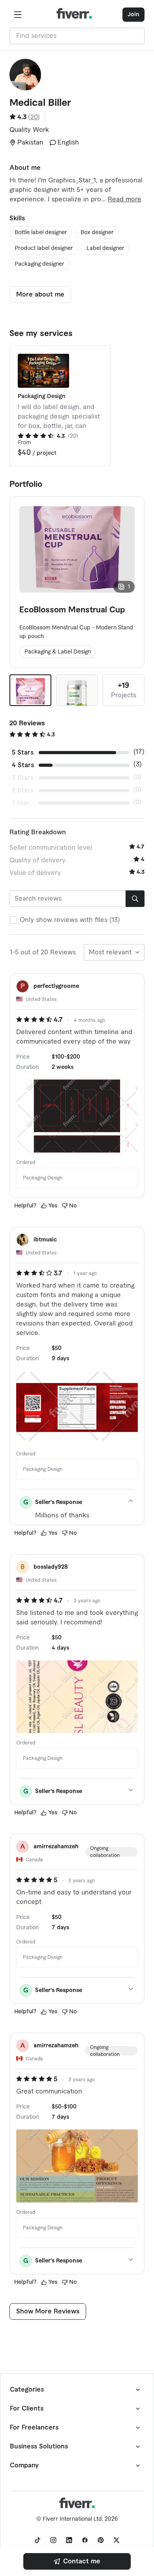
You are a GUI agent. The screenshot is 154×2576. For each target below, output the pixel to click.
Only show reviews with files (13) (70, 920)
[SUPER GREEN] (77, 690)
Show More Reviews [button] (48, 2311)
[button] (18, 15)
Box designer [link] (97, 233)
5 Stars (23, 753)
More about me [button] (40, 295)
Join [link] (133, 15)
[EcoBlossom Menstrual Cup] (30, 690)
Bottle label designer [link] (41, 233)
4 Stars (23, 765)
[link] (77, 2561)
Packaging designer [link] (39, 264)
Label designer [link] (105, 248)
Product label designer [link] (44, 248)
